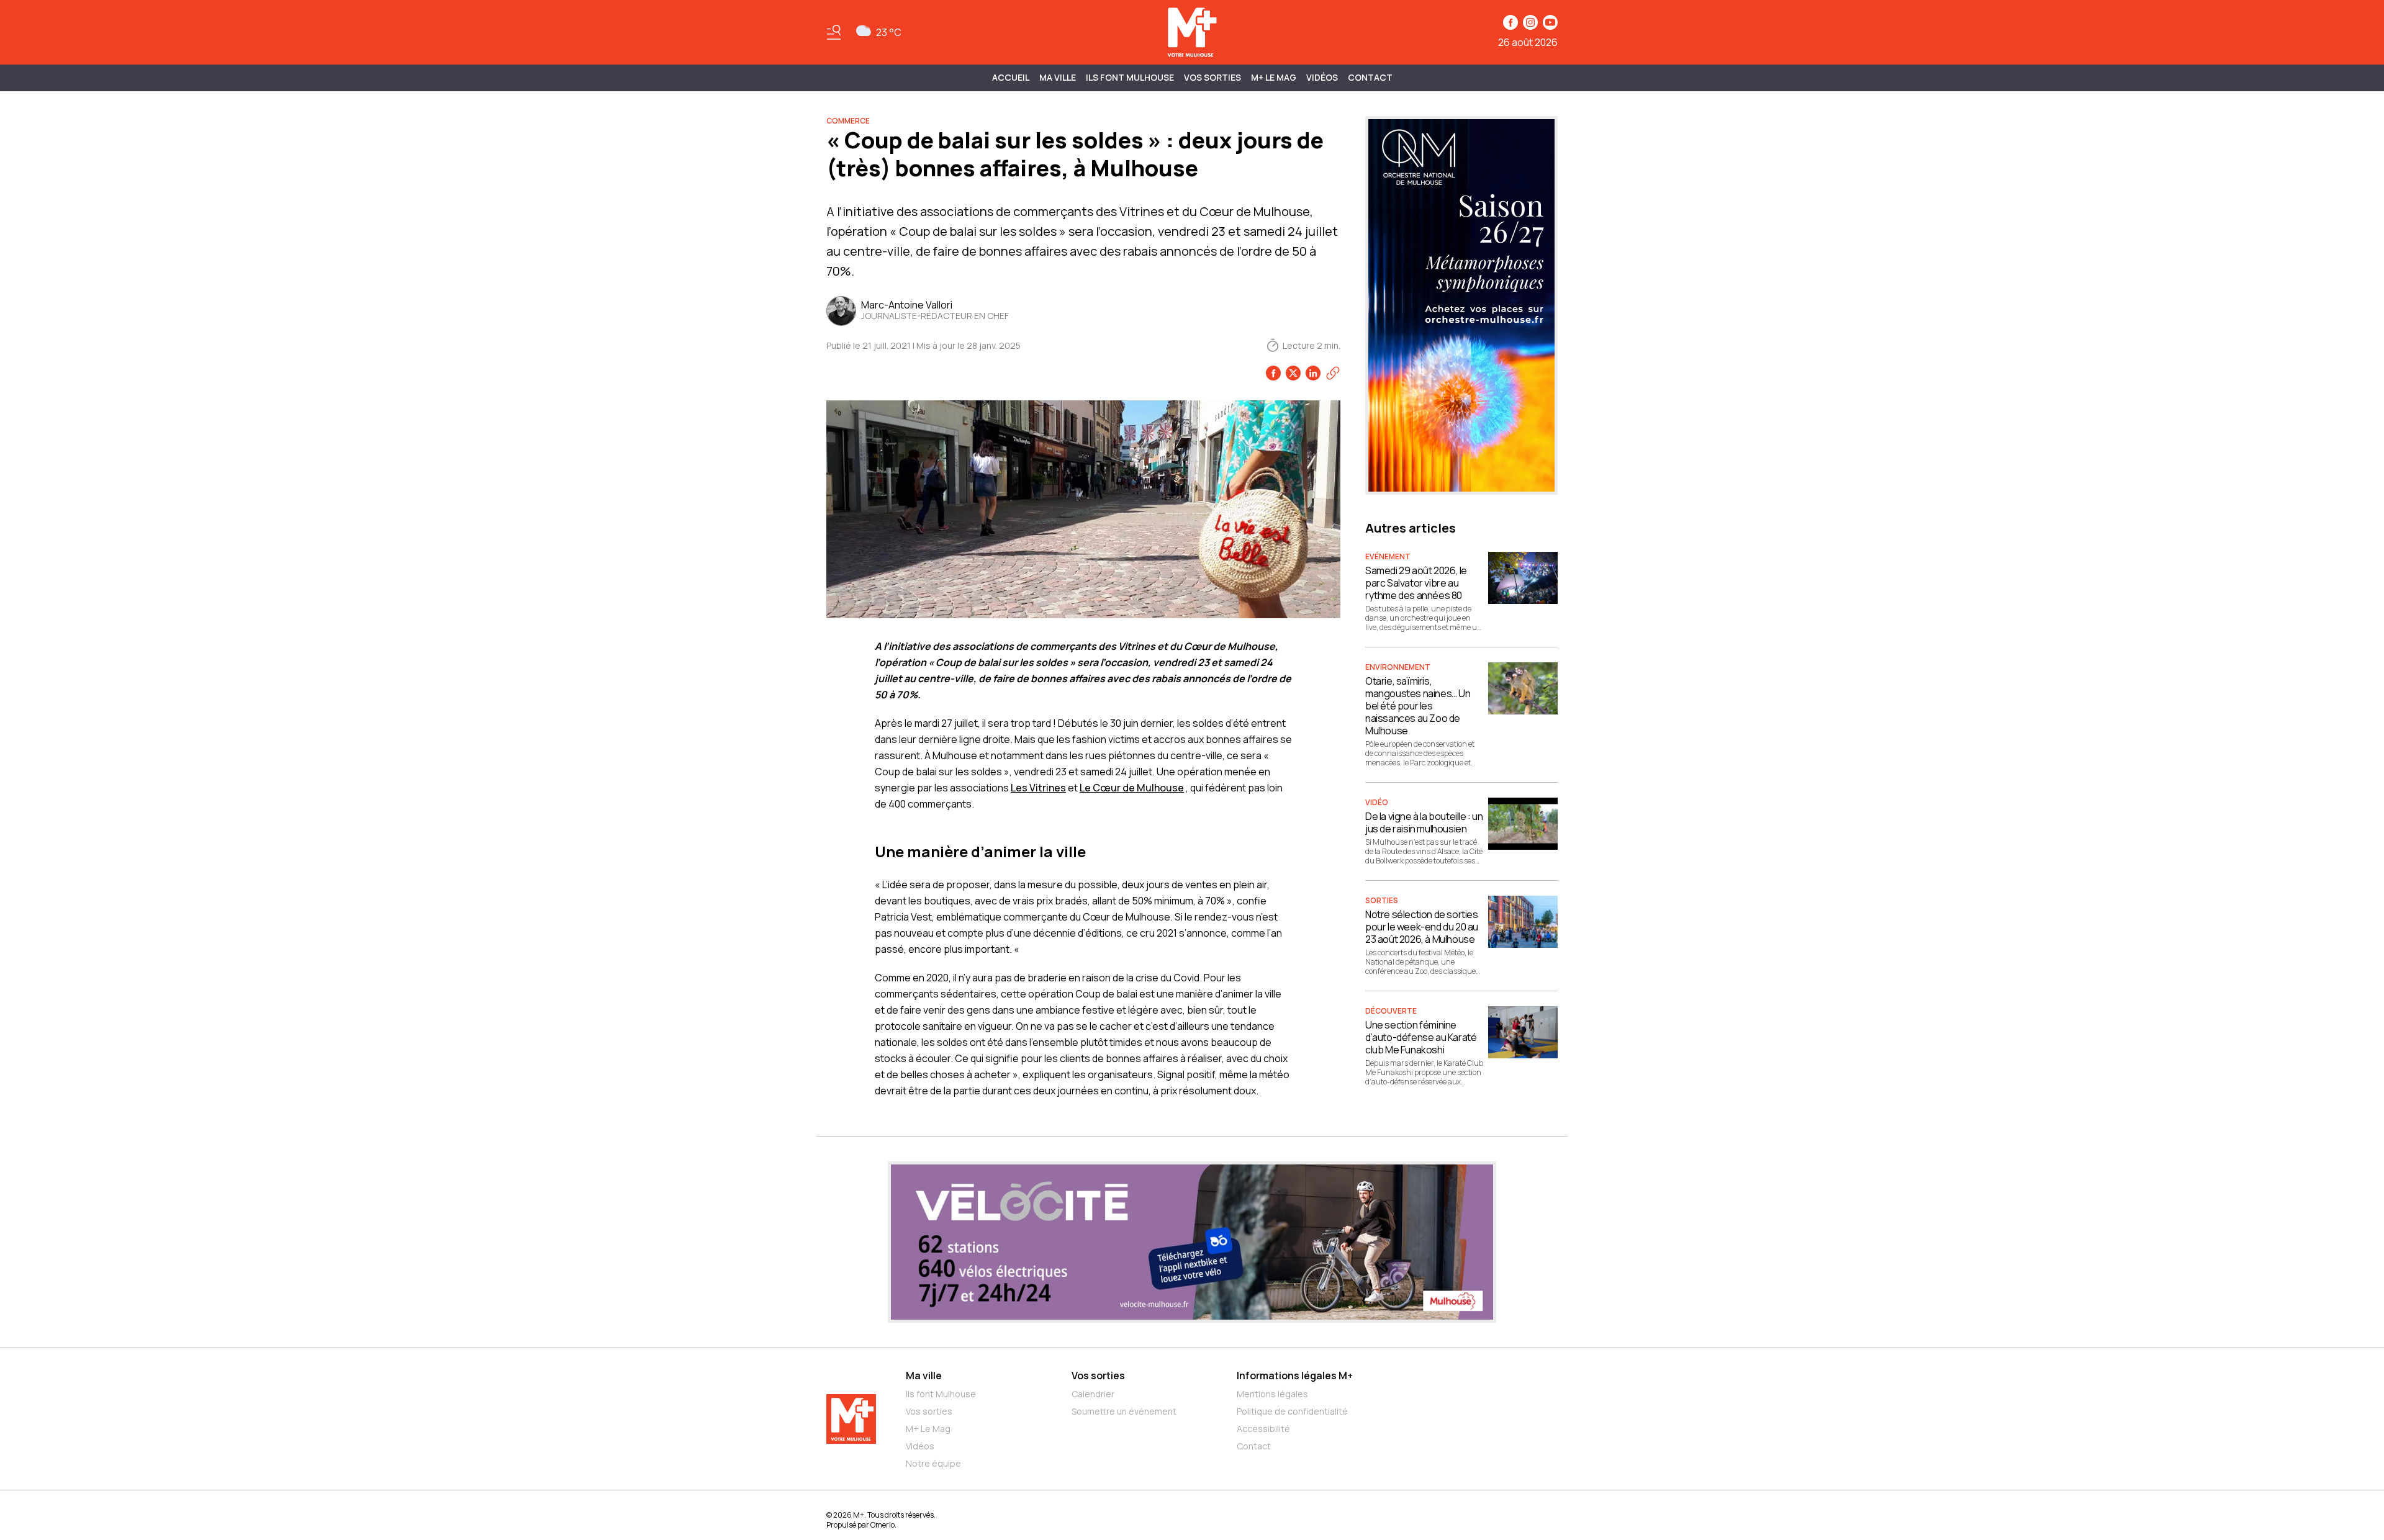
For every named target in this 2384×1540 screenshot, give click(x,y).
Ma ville (924, 1376)
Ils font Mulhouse (941, 1394)
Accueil (1011, 77)
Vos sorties (1212, 77)
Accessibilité (1263, 1429)
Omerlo (883, 1525)
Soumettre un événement (1124, 1411)
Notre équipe (933, 1463)
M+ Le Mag (1274, 77)
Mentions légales (1272, 1394)
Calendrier (1093, 1394)
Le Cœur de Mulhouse (1132, 788)
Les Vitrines (1038, 788)
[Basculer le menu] (834, 32)
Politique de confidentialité (1292, 1411)
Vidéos (1322, 77)
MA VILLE (1058, 77)
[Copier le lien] (1333, 373)
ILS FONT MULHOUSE (1130, 77)
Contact (1370, 77)
